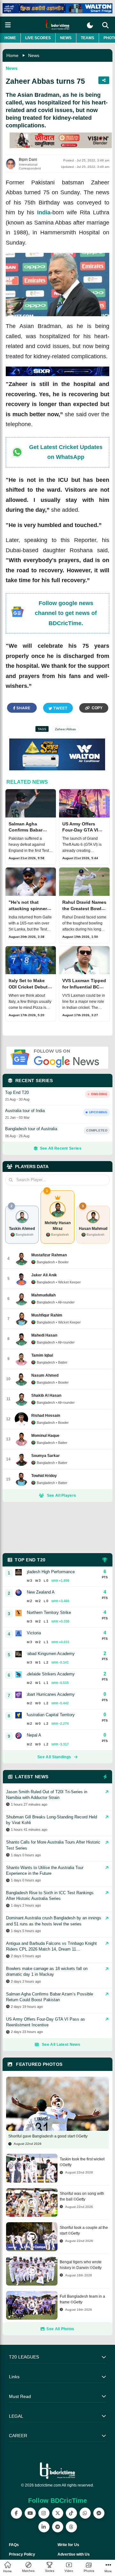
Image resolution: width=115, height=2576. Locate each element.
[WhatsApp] (85, 2513)
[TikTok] (71, 2513)
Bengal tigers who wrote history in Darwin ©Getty (81, 2265)
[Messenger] (99, 2513)
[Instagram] (44, 2513)
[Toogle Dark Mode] (90, 25)
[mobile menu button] (8, 25)
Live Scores (38, 38)
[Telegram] (58, 2527)
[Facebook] (16, 2513)
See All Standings (54, 1757)
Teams (88, 38)
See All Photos (60, 2329)
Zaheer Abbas (65, 729)
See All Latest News (61, 2044)
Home (10, 38)
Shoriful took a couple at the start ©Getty (84, 2230)
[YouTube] (30, 2513)
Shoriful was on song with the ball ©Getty (82, 2196)
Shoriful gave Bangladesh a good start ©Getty (48, 2136)
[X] (58, 2513)
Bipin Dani (28, 160)
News (66, 38)
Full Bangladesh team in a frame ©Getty (82, 2299)
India (44, 212)
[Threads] (71, 2527)
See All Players (62, 1495)
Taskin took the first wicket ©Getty (82, 2162)
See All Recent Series (61, 1148)
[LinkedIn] (44, 2527)
